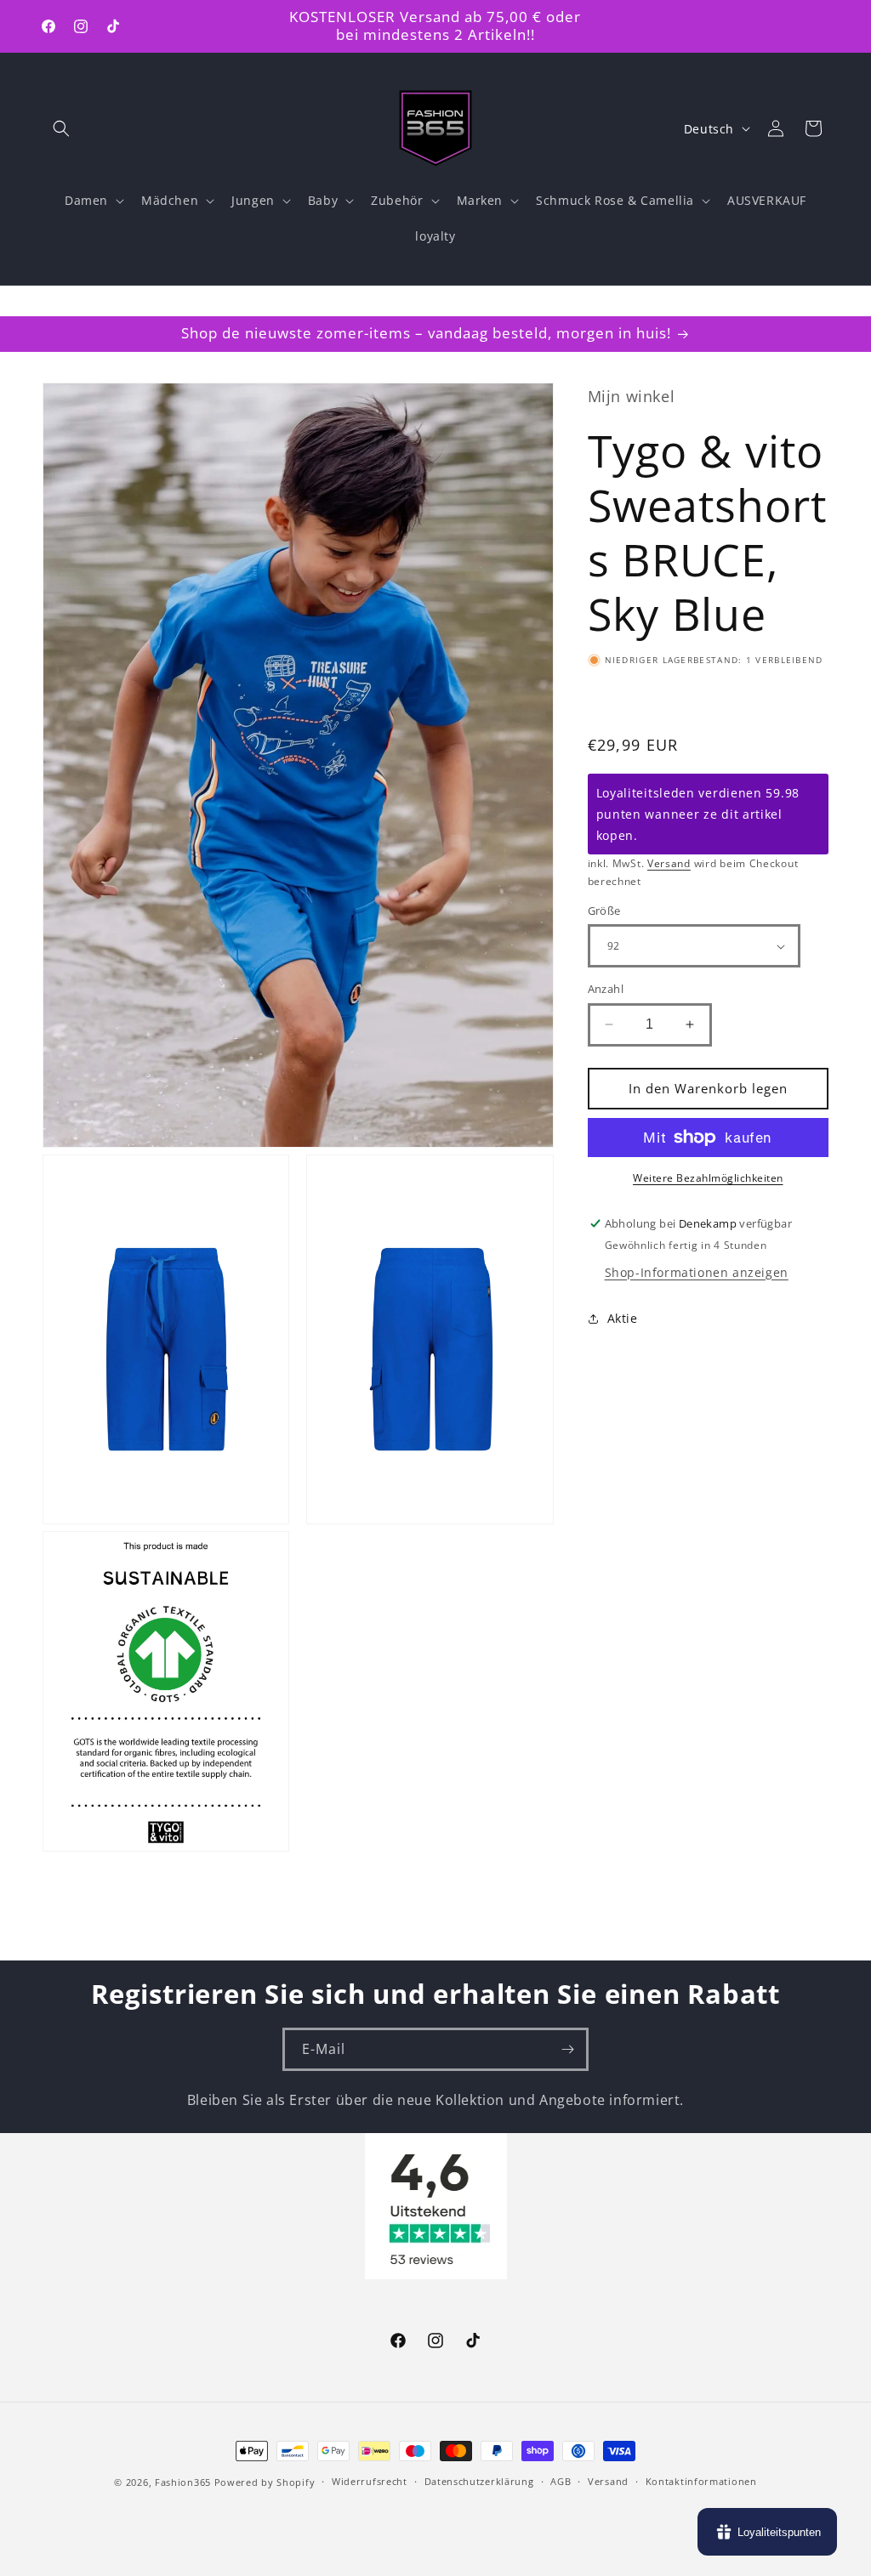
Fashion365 (183, 2482)
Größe (604, 911)
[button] (61, 128)
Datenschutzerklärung (479, 2481)
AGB (561, 2481)
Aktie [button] (623, 1318)
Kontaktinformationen (701, 2481)
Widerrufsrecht (370, 2481)
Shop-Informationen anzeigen (697, 1272)
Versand (669, 863)
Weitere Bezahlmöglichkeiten (708, 1178)
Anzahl (606, 989)
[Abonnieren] (567, 2049)
